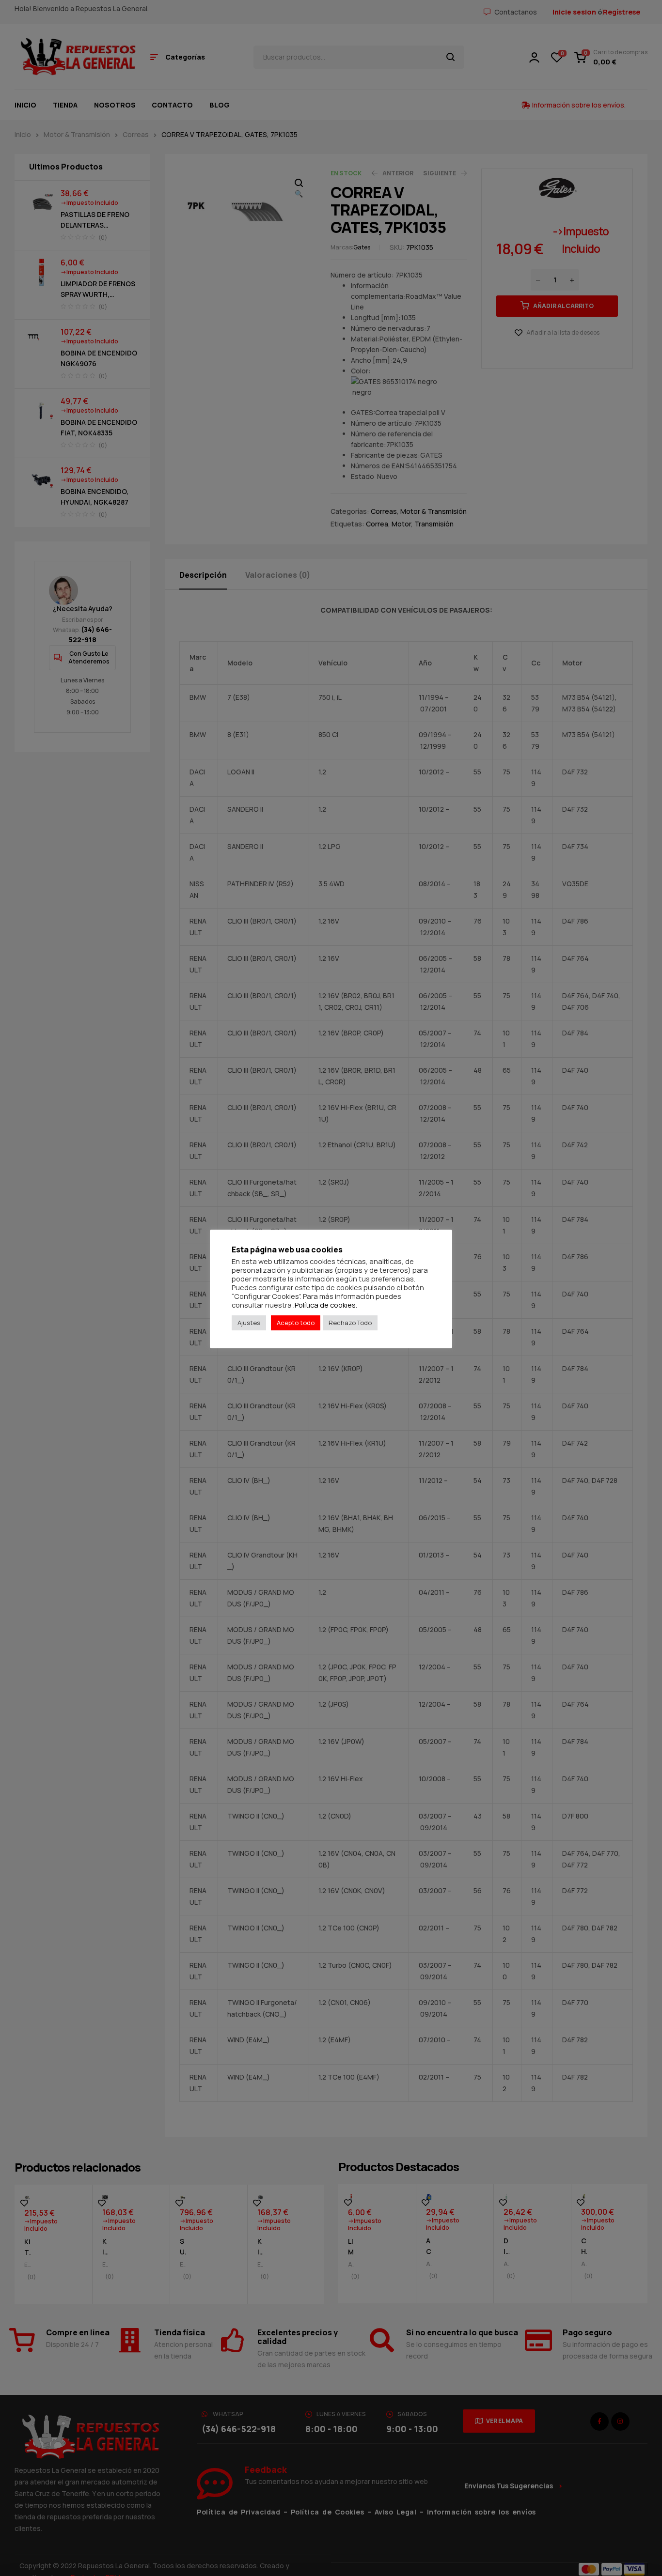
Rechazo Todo (350, 1323)
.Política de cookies (324, 1305)
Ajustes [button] (249, 1323)
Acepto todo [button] (296, 1323)
